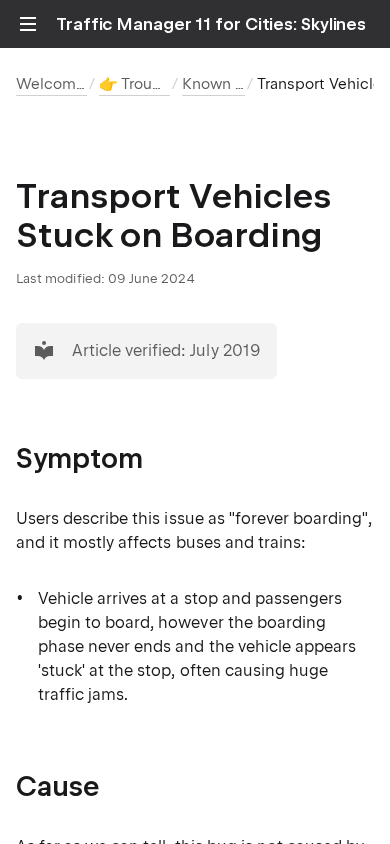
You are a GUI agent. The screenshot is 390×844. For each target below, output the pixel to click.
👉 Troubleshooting (168, 84)
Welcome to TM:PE (85, 84)
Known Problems (243, 84)
